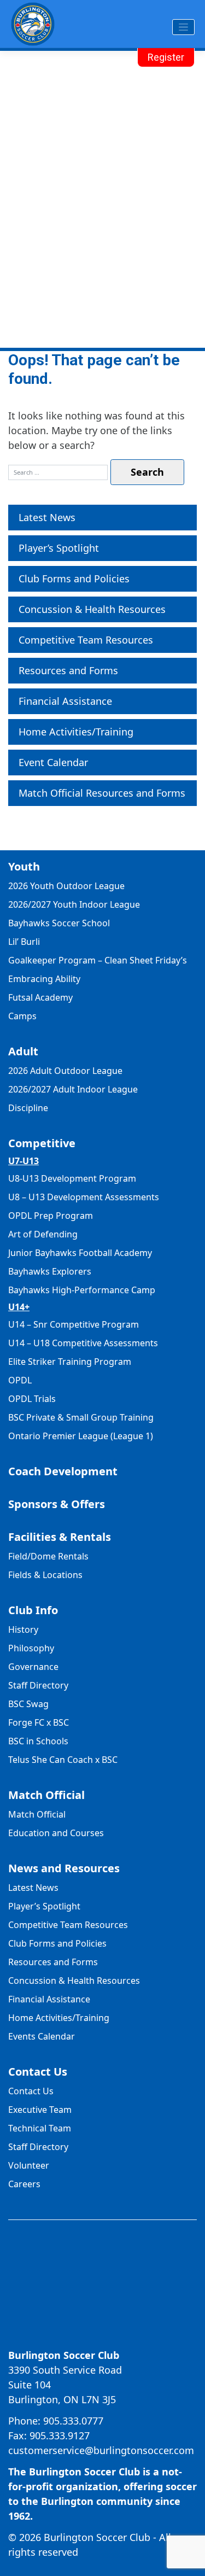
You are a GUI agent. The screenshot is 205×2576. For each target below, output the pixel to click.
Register (166, 57)
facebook (72, 2334)
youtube (133, 2334)
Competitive (42, 1143)
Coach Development (63, 1471)
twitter (113, 2334)
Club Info (33, 1610)
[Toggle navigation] (183, 27)
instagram (92, 2334)
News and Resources (64, 1868)
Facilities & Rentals (60, 1537)
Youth (24, 866)
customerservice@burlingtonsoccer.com (101, 2450)
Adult (23, 1051)
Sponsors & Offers (57, 1504)
